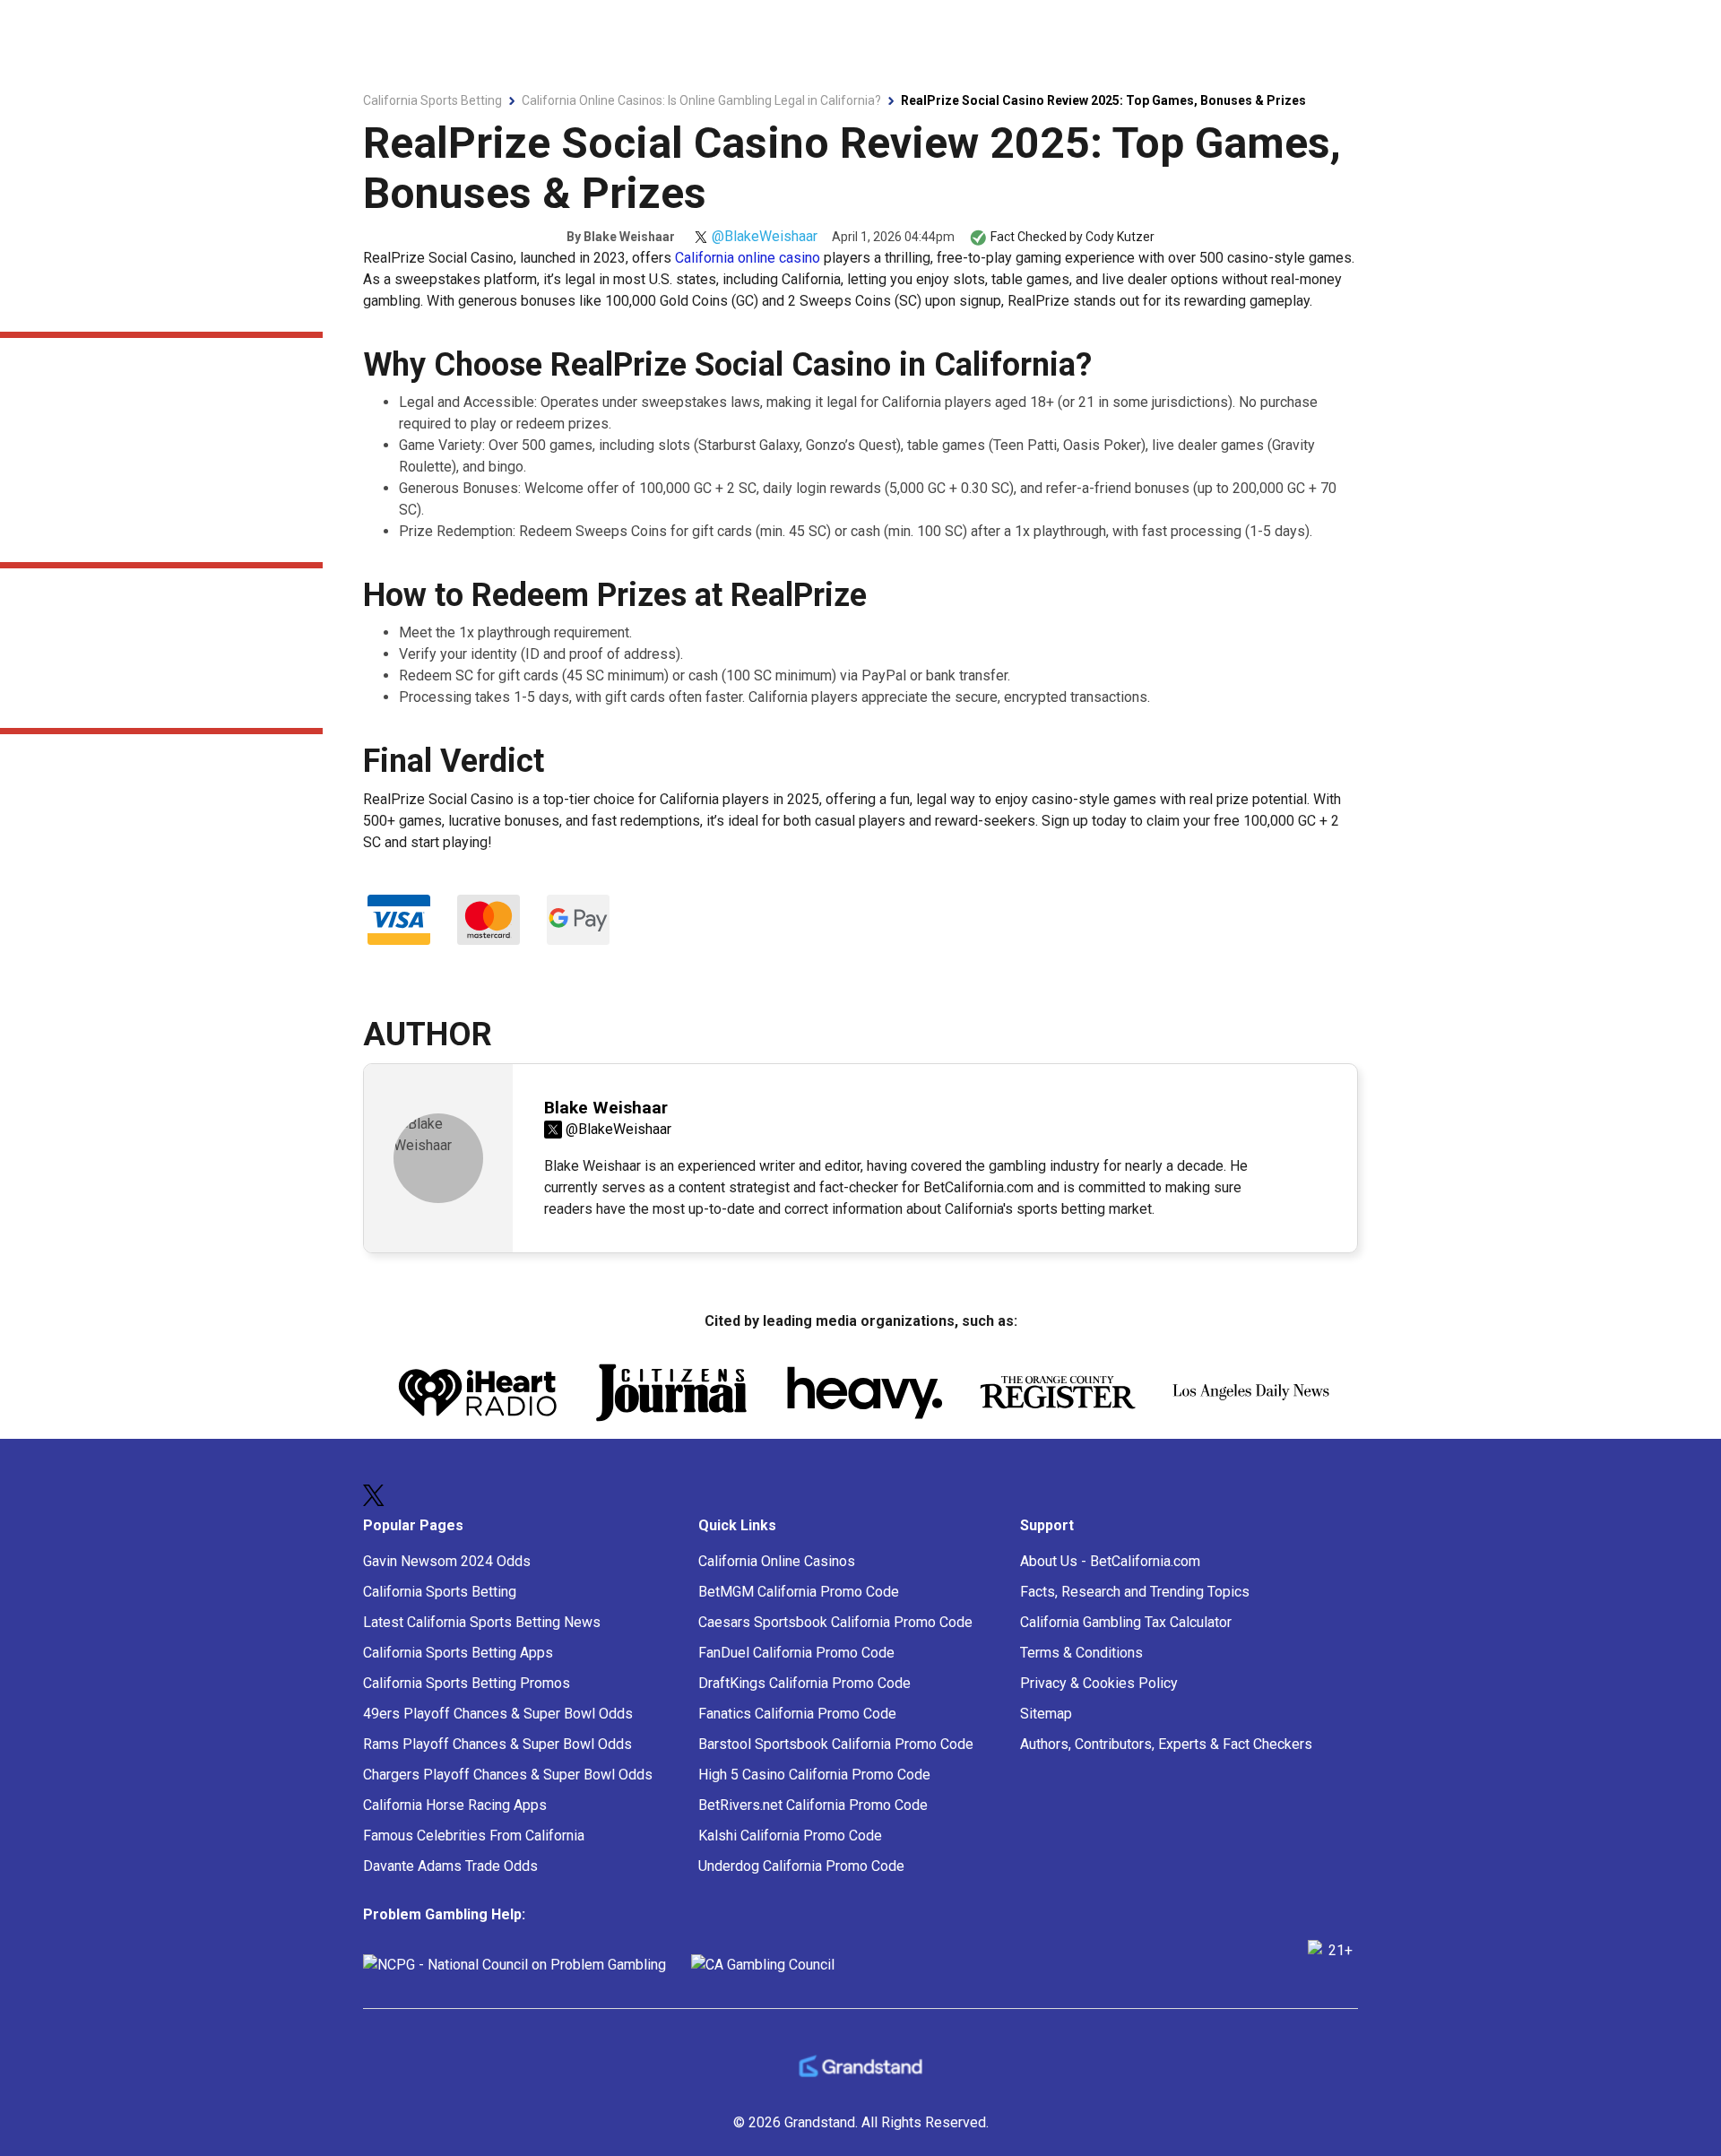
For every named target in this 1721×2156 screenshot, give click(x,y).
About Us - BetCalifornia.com (1110, 1561)
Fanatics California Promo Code (797, 1714)
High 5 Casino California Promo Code (814, 1775)
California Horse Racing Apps (455, 1805)
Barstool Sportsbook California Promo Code (836, 1744)
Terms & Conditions (1081, 1653)
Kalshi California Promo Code (790, 1836)
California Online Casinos (777, 1561)
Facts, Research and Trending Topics (1135, 1592)
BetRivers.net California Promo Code (813, 1805)
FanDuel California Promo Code (796, 1653)
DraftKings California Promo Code (804, 1683)
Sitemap (1046, 1714)
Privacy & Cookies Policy (1099, 1683)
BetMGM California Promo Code (799, 1592)
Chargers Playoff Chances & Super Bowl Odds (508, 1775)
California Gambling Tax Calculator (1126, 1622)
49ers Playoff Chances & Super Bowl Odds (498, 1714)
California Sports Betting (440, 1592)
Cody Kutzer (1120, 237)
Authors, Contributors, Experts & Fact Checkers (1166, 1744)
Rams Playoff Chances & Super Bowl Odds (497, 1744)
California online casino (748, 258)
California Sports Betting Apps (458, 1653)
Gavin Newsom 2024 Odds (447, 1561)
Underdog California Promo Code (801, 1866)
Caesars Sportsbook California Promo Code (835, 1622)
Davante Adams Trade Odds (450, 1866)
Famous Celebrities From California (474, 1836)
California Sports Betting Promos (467, 1683)
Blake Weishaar (629, 237)
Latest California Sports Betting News (482, 1622)
